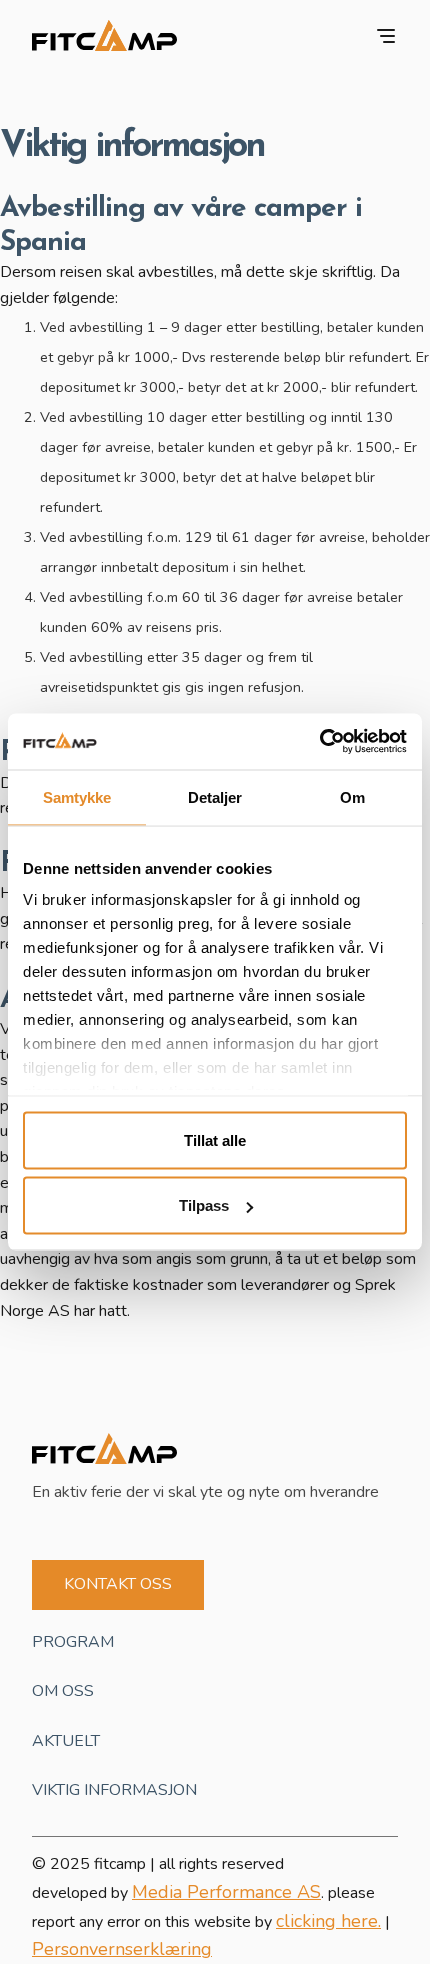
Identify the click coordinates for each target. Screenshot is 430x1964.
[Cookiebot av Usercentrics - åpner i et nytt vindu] (319, 742)
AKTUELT (66, 1741)
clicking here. (328, 1921)
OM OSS (63, 1691)
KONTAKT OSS (118, 1584)
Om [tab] (352, 796)
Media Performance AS (226, 1892)
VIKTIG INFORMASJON (114, 1790)
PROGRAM (73, 1642)
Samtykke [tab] (77, 796)
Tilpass (204, 1205)
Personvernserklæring (122, 1949)
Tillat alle (215, 1139)
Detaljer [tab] (215, 796)
